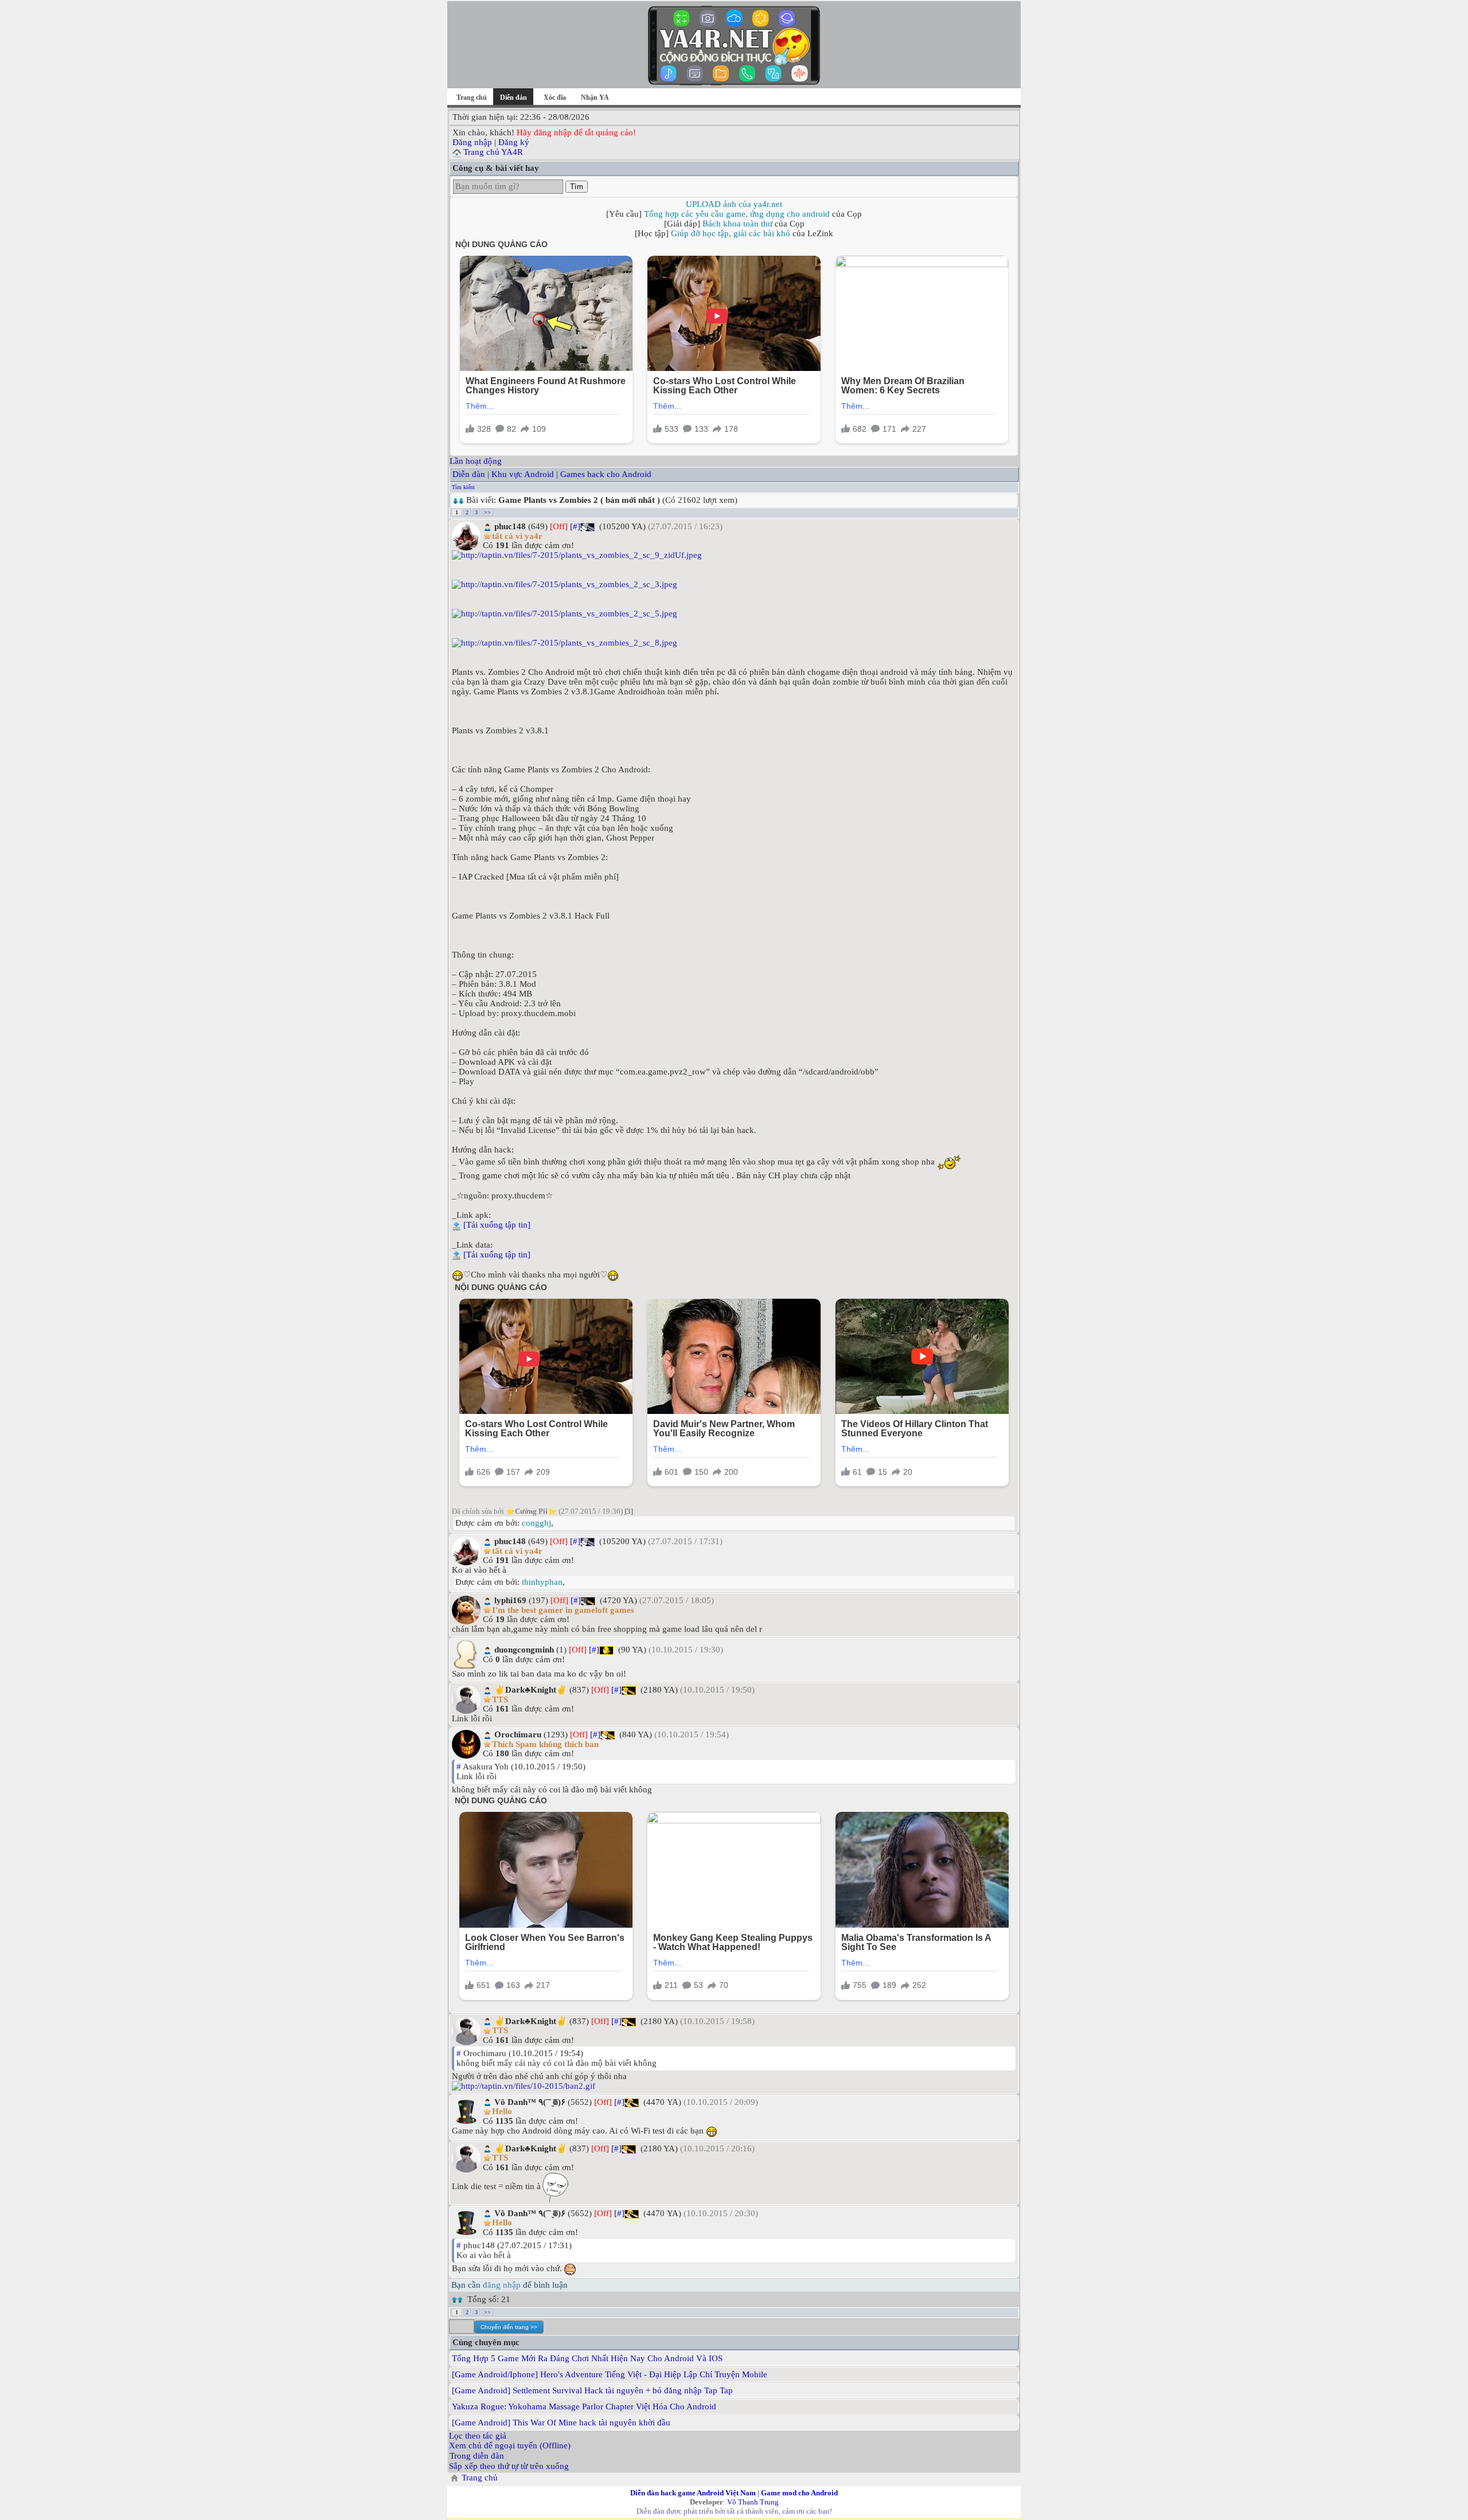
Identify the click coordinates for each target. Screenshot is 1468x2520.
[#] (575, 526)
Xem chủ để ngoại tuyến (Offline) (510, 2445)
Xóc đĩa (555, 97)
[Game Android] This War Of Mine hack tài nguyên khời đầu (561, 2423)
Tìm (577, 187)
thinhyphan (542, 1582)
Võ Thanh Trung (753, 2502)
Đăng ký (514, 142)
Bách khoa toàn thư (737, 224)
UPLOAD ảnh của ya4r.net (734, 204)
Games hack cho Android (606, 474)
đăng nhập (502, 2285)
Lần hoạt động (476, 461)
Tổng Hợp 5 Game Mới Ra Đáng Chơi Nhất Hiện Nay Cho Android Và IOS (587, 2358)
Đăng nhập (472, 142)
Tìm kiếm (463, 487)
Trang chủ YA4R (493, 152)
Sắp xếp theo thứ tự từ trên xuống (509, 2466)
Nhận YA (595, 97)
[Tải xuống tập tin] (497, 1225)
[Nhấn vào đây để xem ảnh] (734, 555)
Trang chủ (472, 97)
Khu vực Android (523, 474)
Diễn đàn (469, 474)
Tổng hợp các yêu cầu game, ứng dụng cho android (737, 214)
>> (487, 512)
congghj (536, 1523)
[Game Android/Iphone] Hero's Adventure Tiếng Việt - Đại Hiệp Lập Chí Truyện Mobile (610, 2374)
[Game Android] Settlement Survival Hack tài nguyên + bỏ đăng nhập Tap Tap (592, 2390)
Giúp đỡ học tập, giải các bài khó (731, 233)
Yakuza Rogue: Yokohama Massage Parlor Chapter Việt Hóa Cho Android (584, 2406)
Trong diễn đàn (477, 2456)
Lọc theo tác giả (478, 2436)
